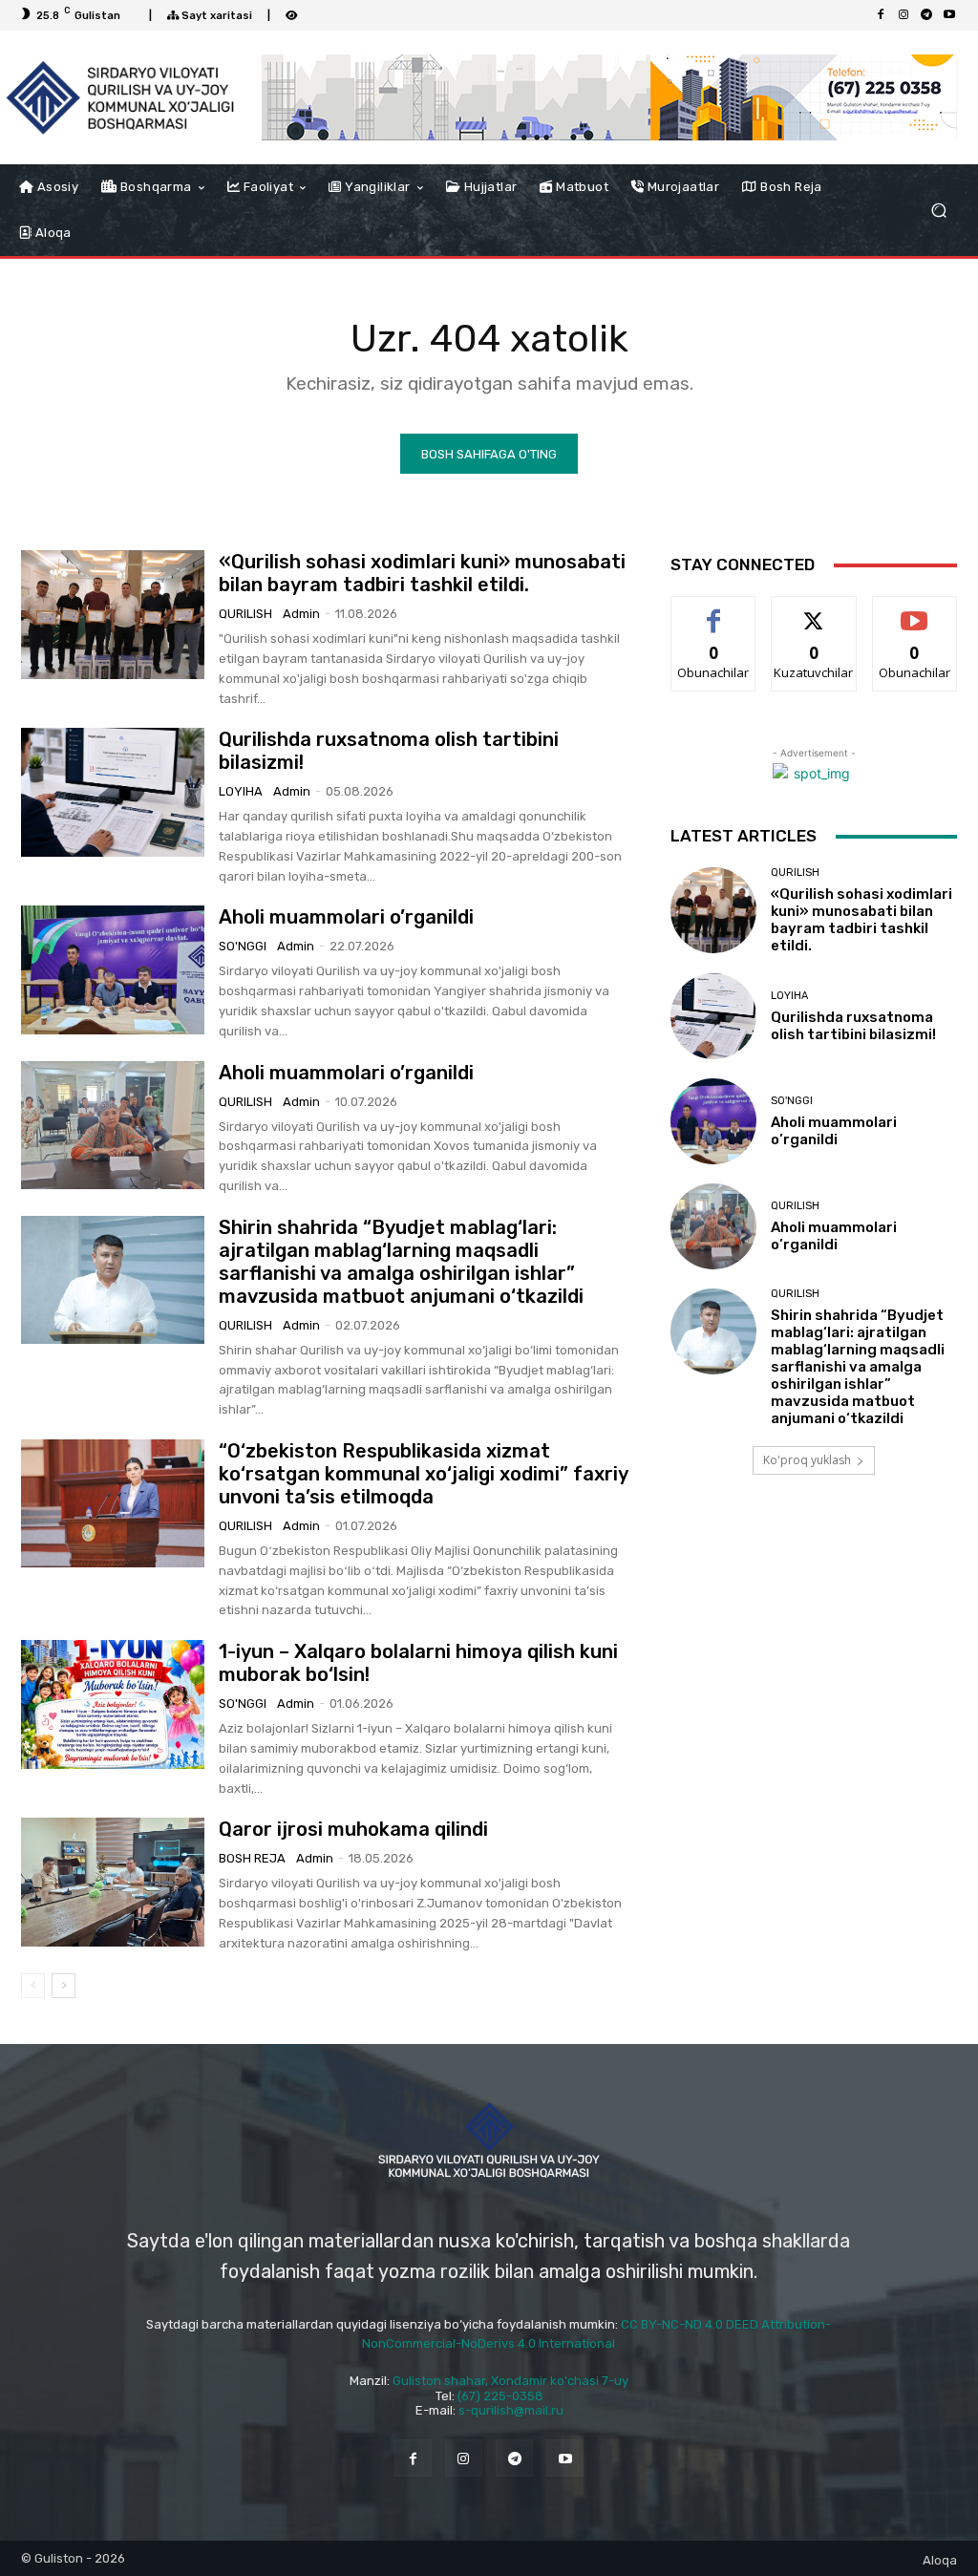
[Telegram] (926, 15)
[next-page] (64, 1986)
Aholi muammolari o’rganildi (346, 917)
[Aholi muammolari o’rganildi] (113, 969)
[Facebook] (881, 15)
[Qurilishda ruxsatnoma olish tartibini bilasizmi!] (113, 792)
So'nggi (243, 946)
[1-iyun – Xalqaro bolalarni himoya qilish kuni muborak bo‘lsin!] (113, 1704)
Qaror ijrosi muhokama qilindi (353, 1829)
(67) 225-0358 (500, 2396)
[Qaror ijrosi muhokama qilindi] (113, 1882)
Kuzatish (814, 611)
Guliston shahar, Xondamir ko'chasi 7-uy (510, 2381)
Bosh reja (252, 1858)
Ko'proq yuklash (807, 1460)
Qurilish (245, 614)
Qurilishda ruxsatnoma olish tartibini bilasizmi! (853, 1026)
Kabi (713, 611)
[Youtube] (949, 15)
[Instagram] (904, 15)
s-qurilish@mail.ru (511, 2410)
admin (301, 614)
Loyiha (241, 791)
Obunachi (915, 611)
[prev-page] (33, 1986)
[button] (938, 211)
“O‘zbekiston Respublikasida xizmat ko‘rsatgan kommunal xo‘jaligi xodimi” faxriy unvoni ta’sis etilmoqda (424, 1474)
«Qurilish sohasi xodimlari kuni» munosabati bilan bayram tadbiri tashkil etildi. (422, 573)
